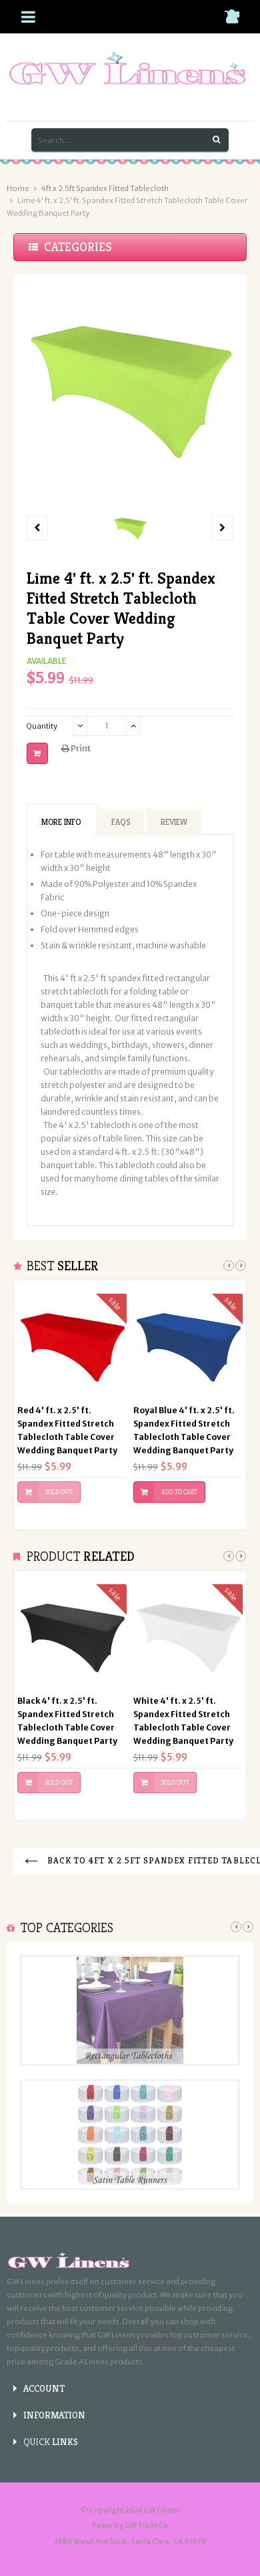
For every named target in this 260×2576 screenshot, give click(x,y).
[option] (130, 528)
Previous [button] (229, 1266)
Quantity (42, 726)
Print (80, 748)
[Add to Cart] (37, 753)
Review (174, 822)
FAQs (121, 822)
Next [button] (241, 1266)
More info (61, 822)
